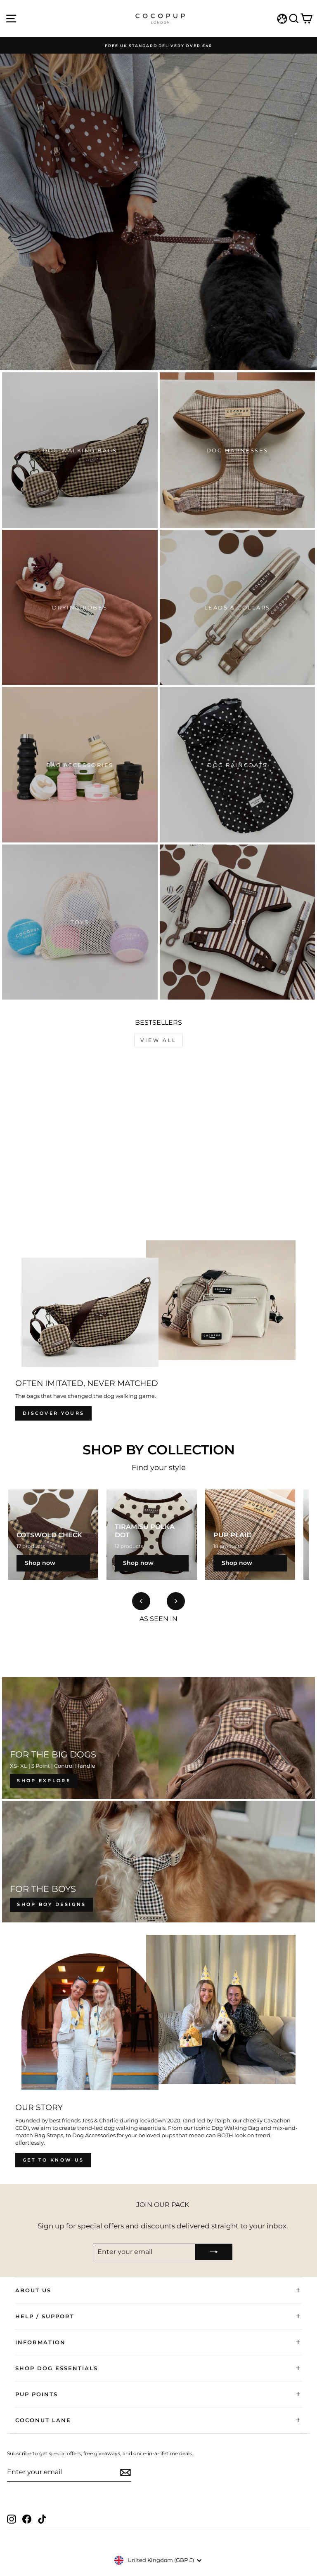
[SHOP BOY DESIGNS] (158, 1862)
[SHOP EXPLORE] (158, 1738)
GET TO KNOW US (53, 2160)
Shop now (40, 1563)
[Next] (176, 1601)
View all (158, 1040)
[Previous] (141, 1601)
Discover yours (53, 1413)
